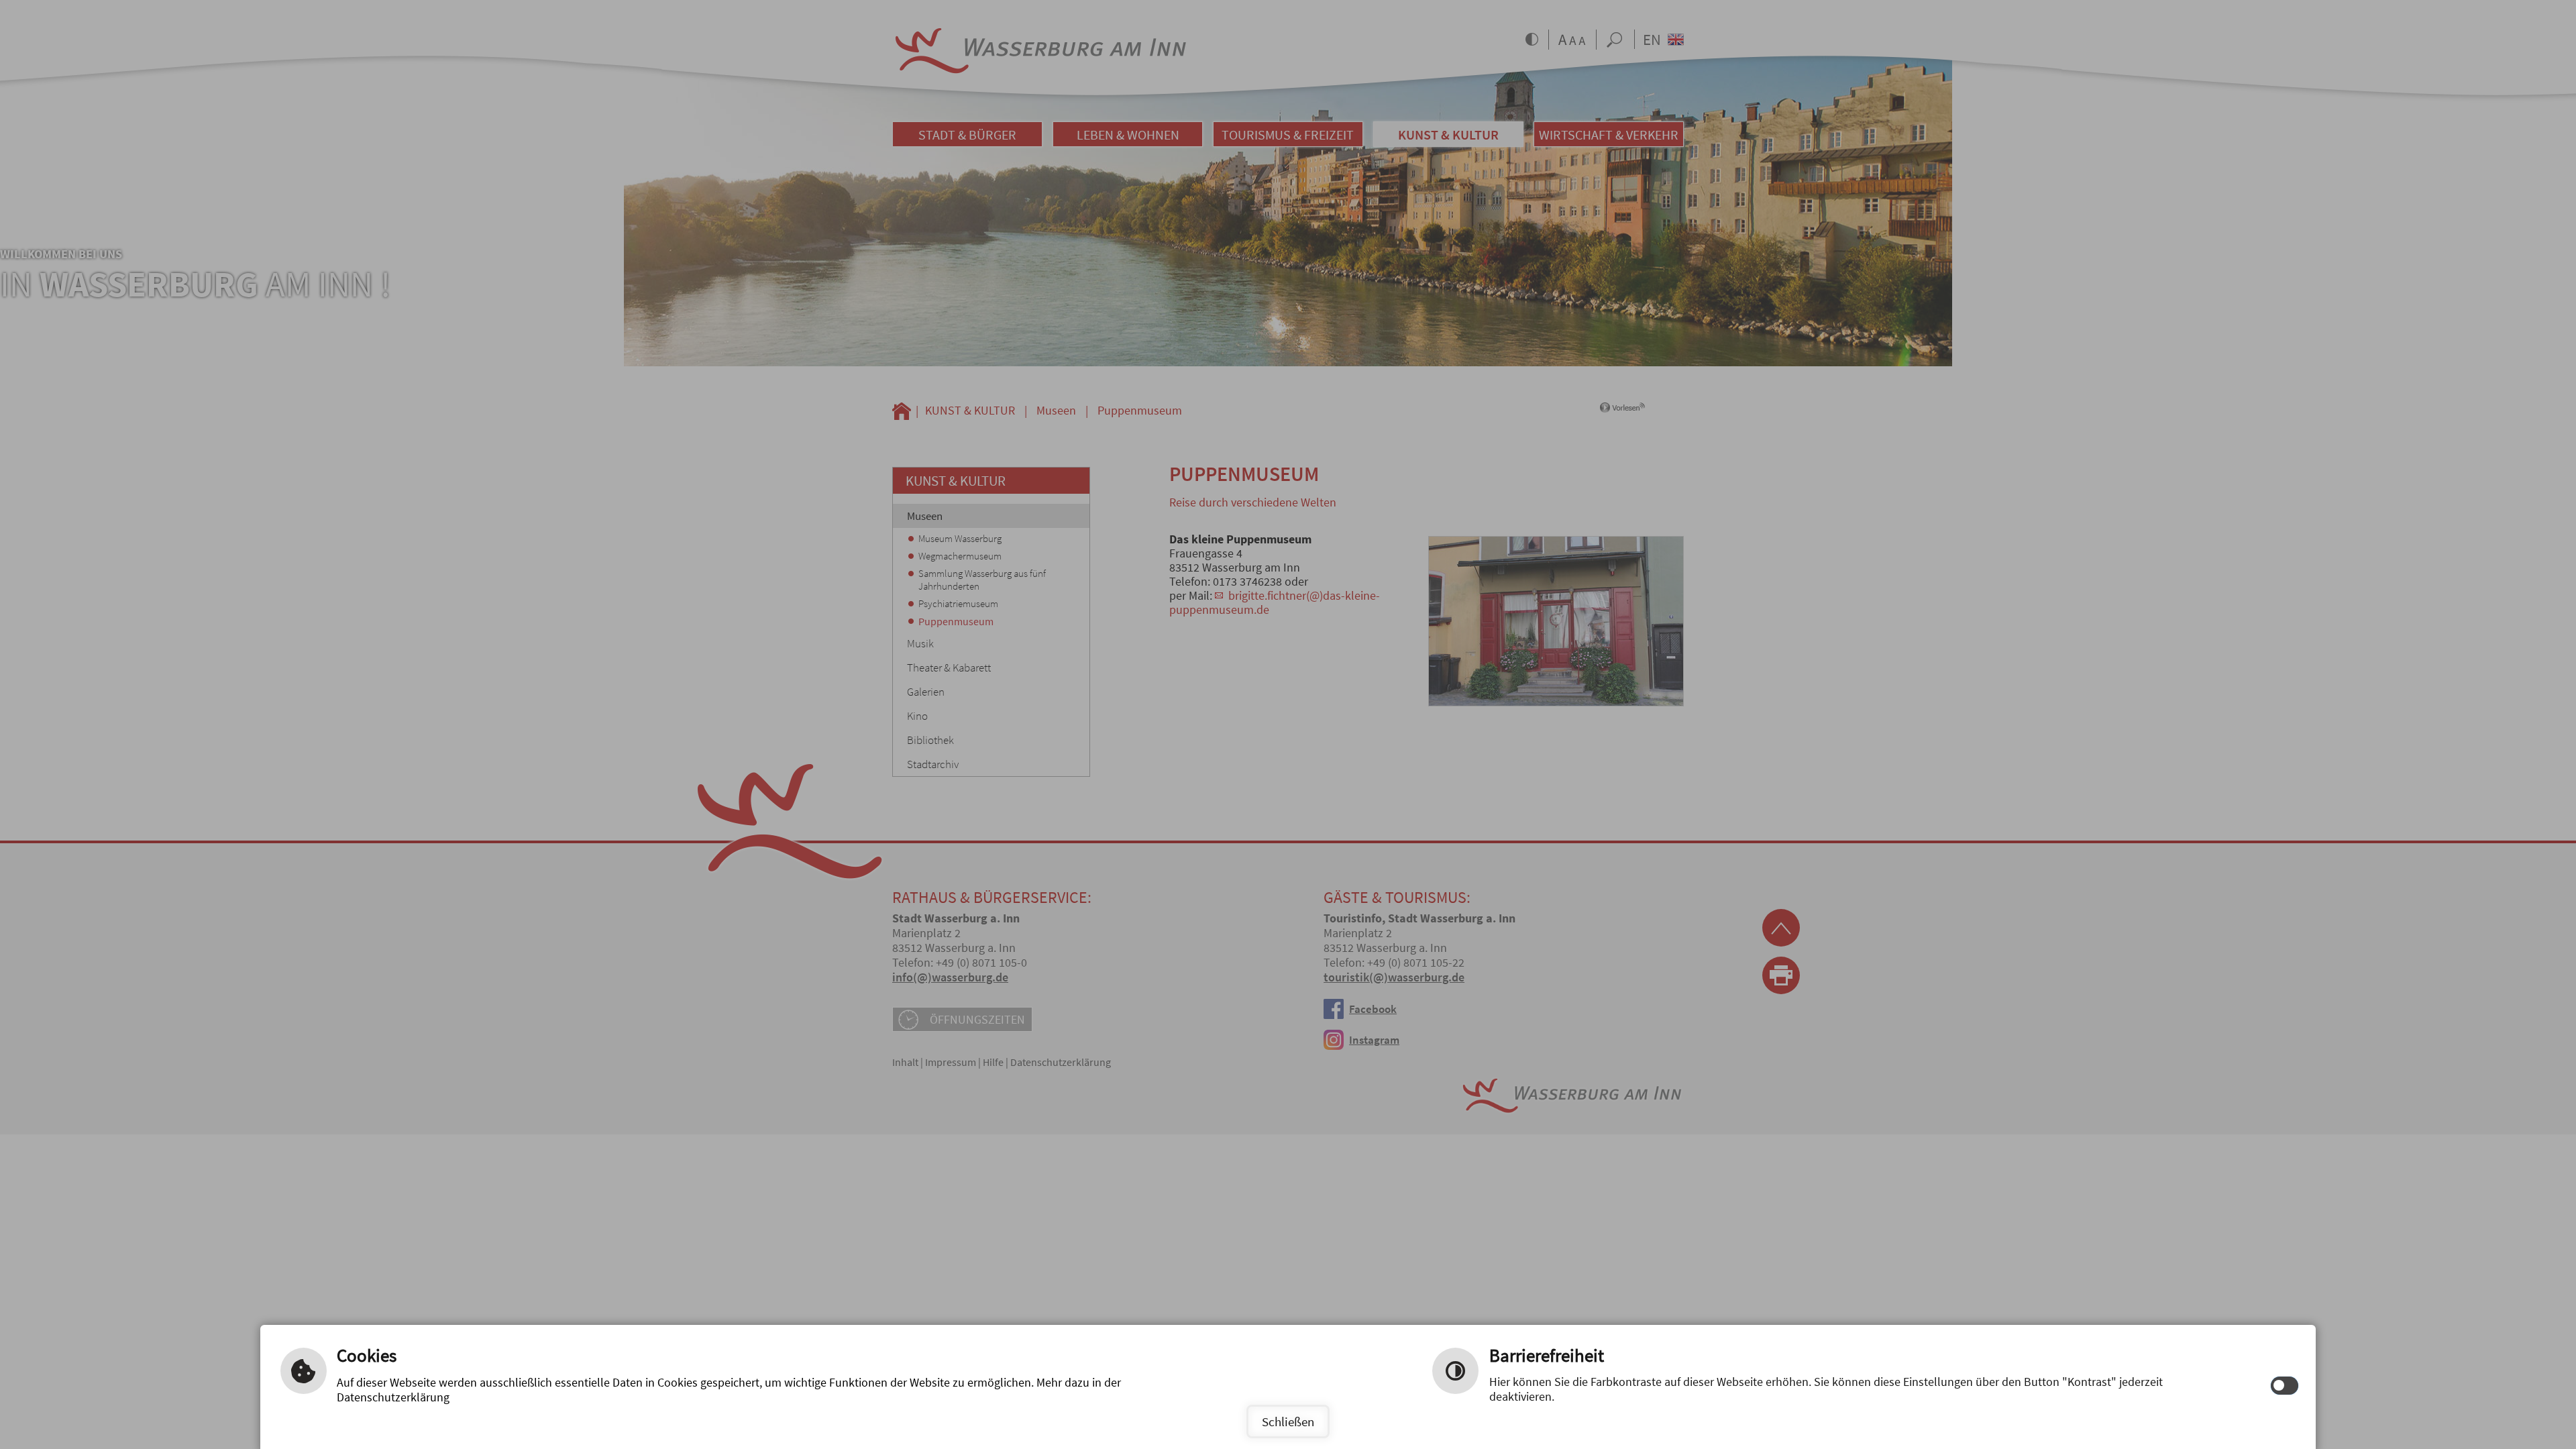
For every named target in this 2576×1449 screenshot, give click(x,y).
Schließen (1288, 1421)
